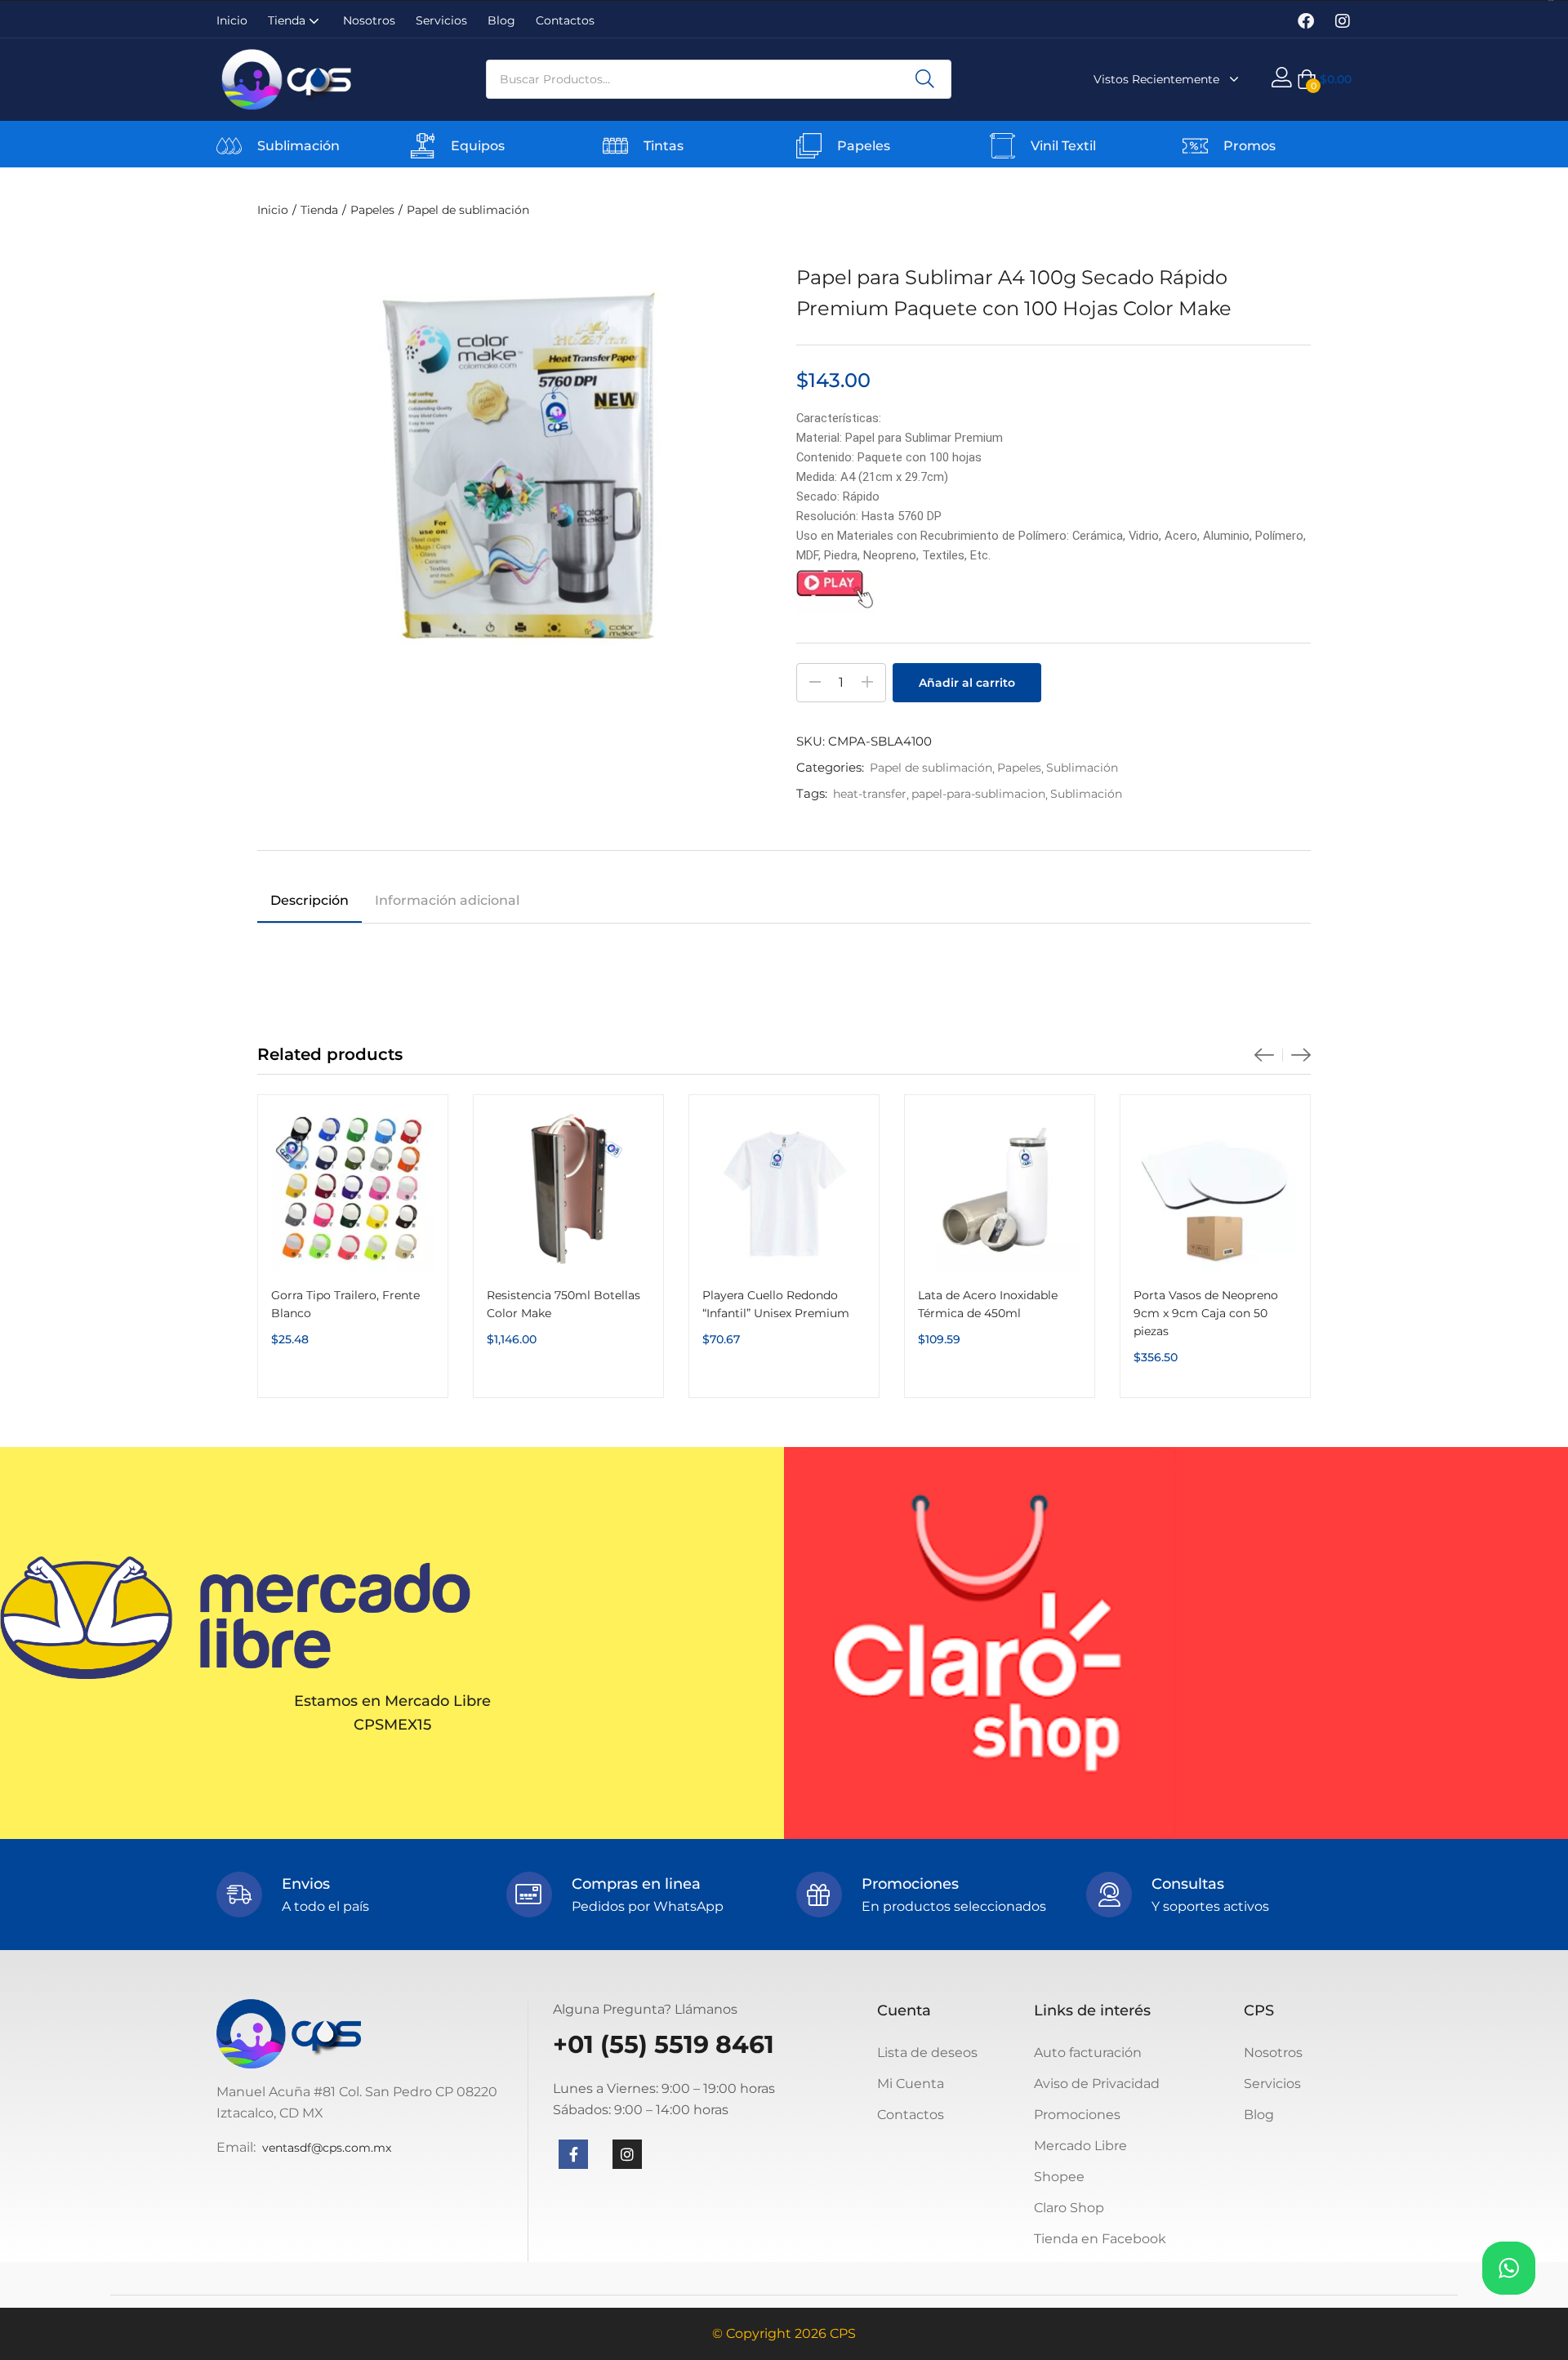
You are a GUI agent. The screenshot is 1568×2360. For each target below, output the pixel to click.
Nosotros (369, 20)
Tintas (664, 146)
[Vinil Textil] (1002, 146)
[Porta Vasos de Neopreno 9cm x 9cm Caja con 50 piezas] (1215, 1190)
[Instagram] (1343, 21)
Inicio (232, 20)
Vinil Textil (1063, 146)
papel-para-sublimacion (978, 794)
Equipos (478, 146)
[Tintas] (615, 146)
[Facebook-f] (573, 2154)
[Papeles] (809, 146)
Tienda (288, 20)
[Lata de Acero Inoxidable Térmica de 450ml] (1000, 1190)
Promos (1249, 146)
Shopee (1059, 2177)
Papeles (864, 146)
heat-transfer (870, 794)
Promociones (1077, 2115)
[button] (1324, 79)
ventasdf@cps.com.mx (327, 2148)
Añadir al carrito (967, 683)
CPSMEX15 (392, 1725)
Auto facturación (1088, 2053)
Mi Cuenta (911, 2084)
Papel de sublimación (468, 210)
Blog (501, 20)
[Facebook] (1306, 21)
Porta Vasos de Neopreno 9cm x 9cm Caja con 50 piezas (1206, 1313)
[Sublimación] (229, 146)
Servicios (441, 20)
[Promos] (1195, 146)
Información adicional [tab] (447, 900)
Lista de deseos (927, 2053)
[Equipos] (423, 146)
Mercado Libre (1080, 2146)
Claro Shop (1069, 2208)
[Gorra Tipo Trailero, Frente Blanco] (353, 1190)
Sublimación (298, 146)
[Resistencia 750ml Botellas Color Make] (568, 1190)
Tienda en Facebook (1100, 2239)
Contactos (565, 20)
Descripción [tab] (310, 900)
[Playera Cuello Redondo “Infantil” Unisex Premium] (784, 1190)
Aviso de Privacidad (1097, 2084)
